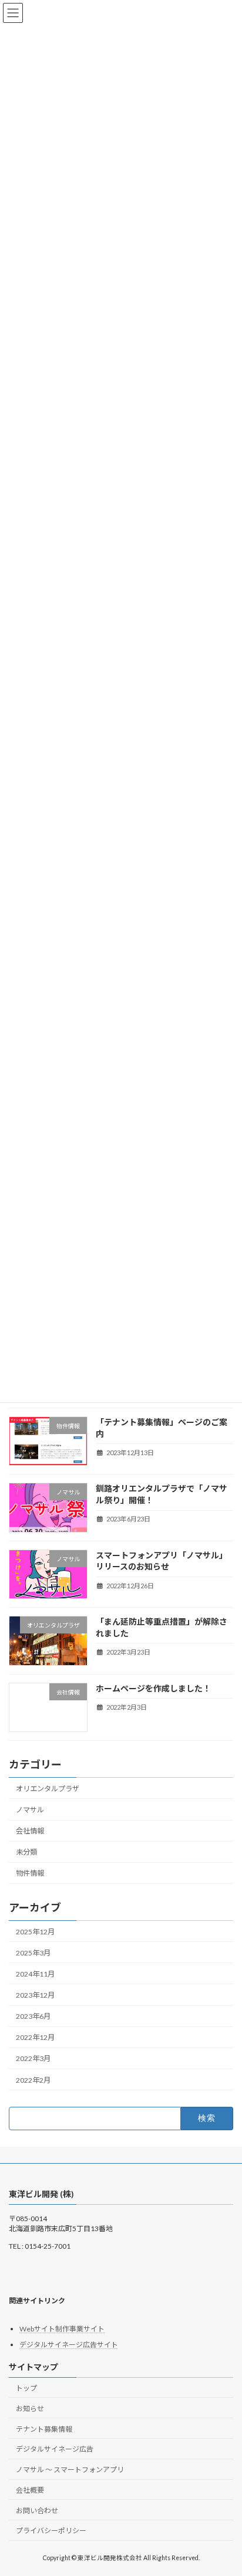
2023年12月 (35, 1995)
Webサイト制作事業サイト (62, 2329)
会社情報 (30, 1831)
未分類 (26, 1852)
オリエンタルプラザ (48, 1789)
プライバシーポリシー (51, 2531)
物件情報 (30, 1873)
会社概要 (30, 2490)
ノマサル (30, 1810)
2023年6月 (33, 2016)
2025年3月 (33, 1953)
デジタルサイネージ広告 (55, 2450)
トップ (26, 2388)
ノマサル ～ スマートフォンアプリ (70, 2470)
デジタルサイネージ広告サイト (69, 2345)
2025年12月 (35, 1932)
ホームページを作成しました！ (153, 1688)
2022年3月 (33, 2058)
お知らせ (30, 2409)
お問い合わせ (37, 2511)
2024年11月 (35, 1974)
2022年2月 (33, 2080)
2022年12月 (35, 2037)
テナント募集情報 (44, 2429)
